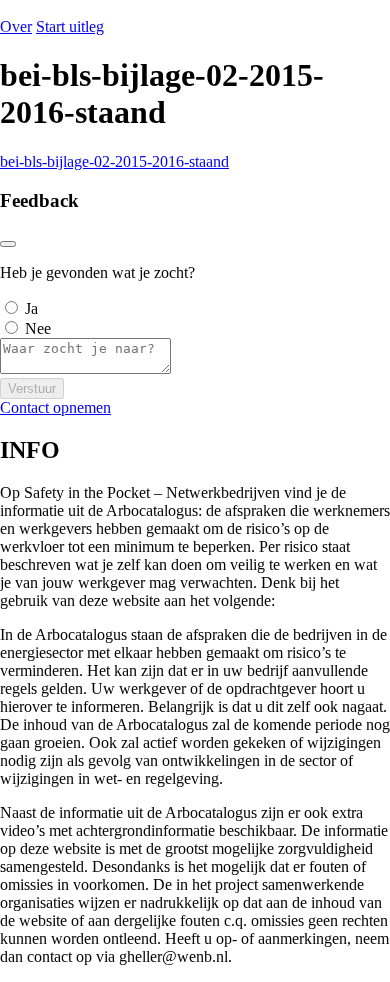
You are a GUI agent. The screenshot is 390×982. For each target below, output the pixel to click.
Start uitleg (70, 26)
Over (16, 26)
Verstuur (32, 388)
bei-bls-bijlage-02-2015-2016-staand (114, 161)
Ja (31, 308)
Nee (38, 328)
